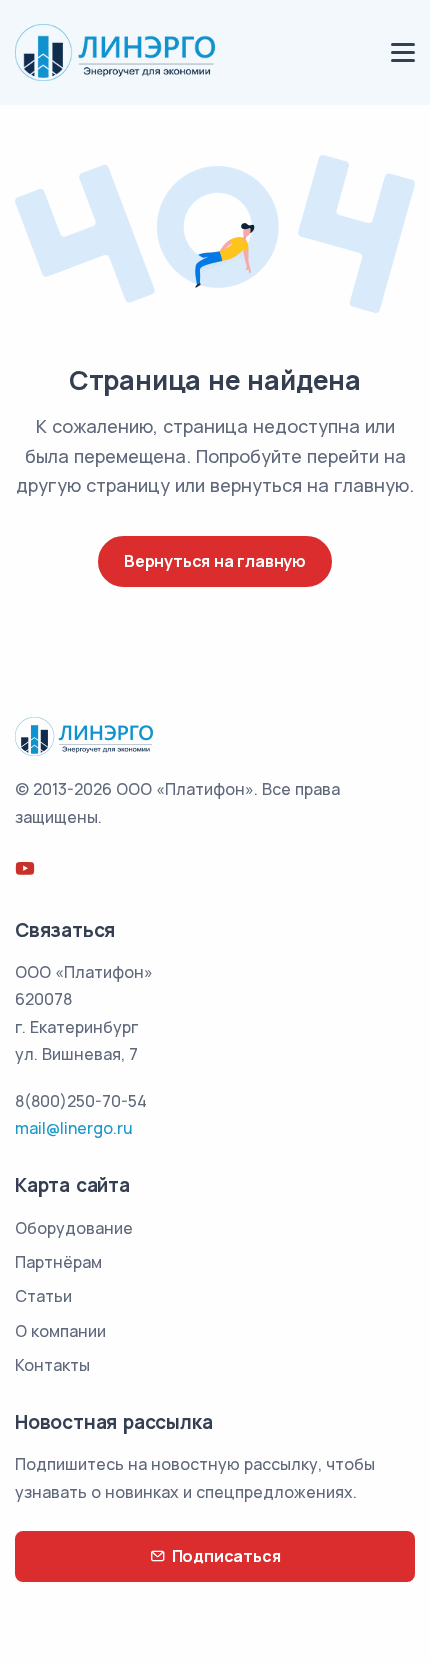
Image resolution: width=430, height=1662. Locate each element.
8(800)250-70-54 (81, 1101)
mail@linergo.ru (74, 1128)
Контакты (52, 1365)
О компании (60, 1331)
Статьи (43, 1296)
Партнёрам (58, 1262)
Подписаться (226, 1556)
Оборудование (74, 1228)
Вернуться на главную (215, 561)
